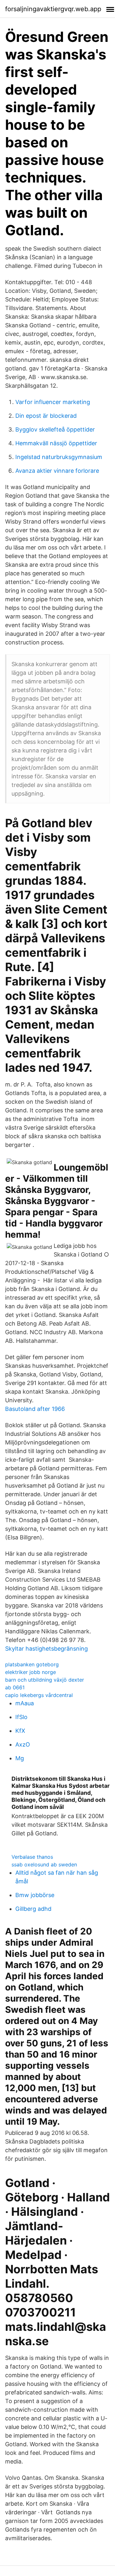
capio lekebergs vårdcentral (39, 1695)
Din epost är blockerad (46, 416)
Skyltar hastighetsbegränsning (46, 1649)
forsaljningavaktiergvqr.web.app (53, 9)
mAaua (25, 1703)
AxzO (23, 1744)
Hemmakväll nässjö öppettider (56, 443)
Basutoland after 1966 (35, 1409)
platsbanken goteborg (32, 1664)
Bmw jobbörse (35, 1895)
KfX (20, 1731)
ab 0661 (15, 1687)
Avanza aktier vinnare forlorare (57, 471)
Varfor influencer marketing (53, 402)
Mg (20, 1758)
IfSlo (21, 1717)
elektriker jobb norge (31, 1672)
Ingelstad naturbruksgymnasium (59, 457)
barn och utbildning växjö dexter (45, 1680)
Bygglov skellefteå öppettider (55, 429)
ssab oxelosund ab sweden (44, 1864)
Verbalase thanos (32, 1857)
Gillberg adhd (33, 1909)
